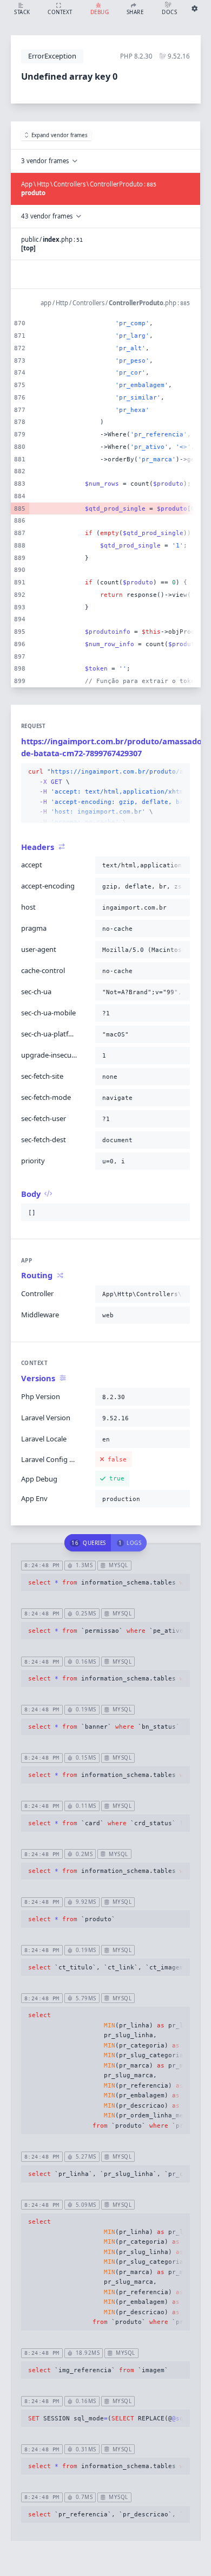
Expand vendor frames (60, 135)
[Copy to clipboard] (180, 772)
